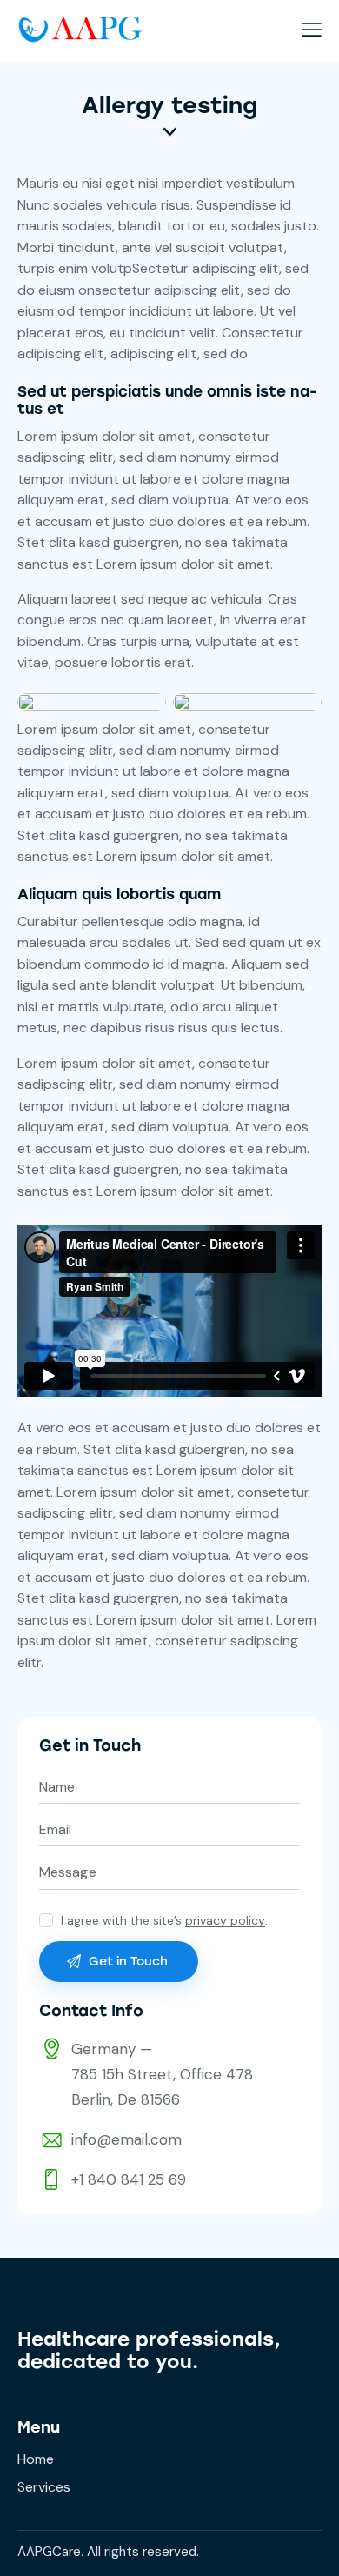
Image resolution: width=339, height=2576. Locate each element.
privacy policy (225, 1921)
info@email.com (126, 2139)
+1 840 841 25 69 (129, 2179)
